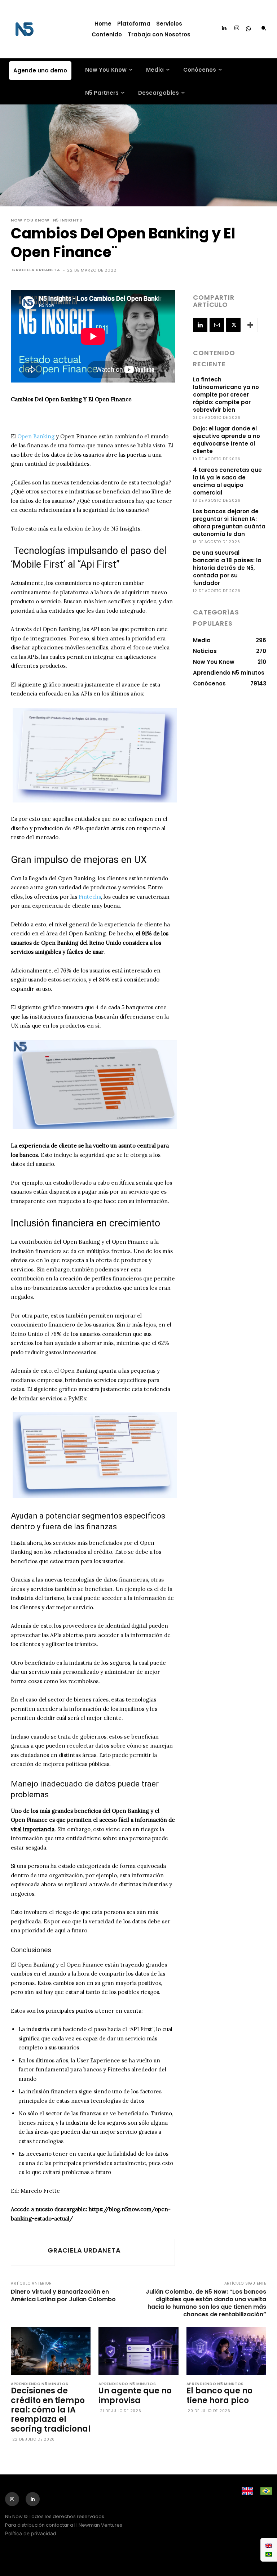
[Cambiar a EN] (269, 2545)
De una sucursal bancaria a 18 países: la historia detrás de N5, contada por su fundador (227, 568)
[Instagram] (237, 28)
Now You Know (30, 220)
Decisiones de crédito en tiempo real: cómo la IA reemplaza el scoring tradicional (51, 2410)
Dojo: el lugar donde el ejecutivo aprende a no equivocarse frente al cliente (227, 440)
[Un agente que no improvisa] (138, 2351)
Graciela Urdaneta (36, 270)
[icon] (249, 29)
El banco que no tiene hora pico (219, 2395)
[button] (264, 28)
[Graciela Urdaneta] (28, 2252)
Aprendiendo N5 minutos (39, 2384)
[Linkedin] (224, 28)
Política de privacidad (31, 2533)
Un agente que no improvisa (135, 2395)
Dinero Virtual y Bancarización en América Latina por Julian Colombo (63, 2295)
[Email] (217, 325)
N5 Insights (68, 220)
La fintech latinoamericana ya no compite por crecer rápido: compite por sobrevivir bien (226, 395)
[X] (233, 325)
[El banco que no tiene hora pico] (226, 2351)
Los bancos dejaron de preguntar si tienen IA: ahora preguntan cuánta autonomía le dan (229, 523)
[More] (250, 325)
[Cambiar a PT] (269, 2554)
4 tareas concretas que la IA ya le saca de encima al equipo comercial (227, 481)
